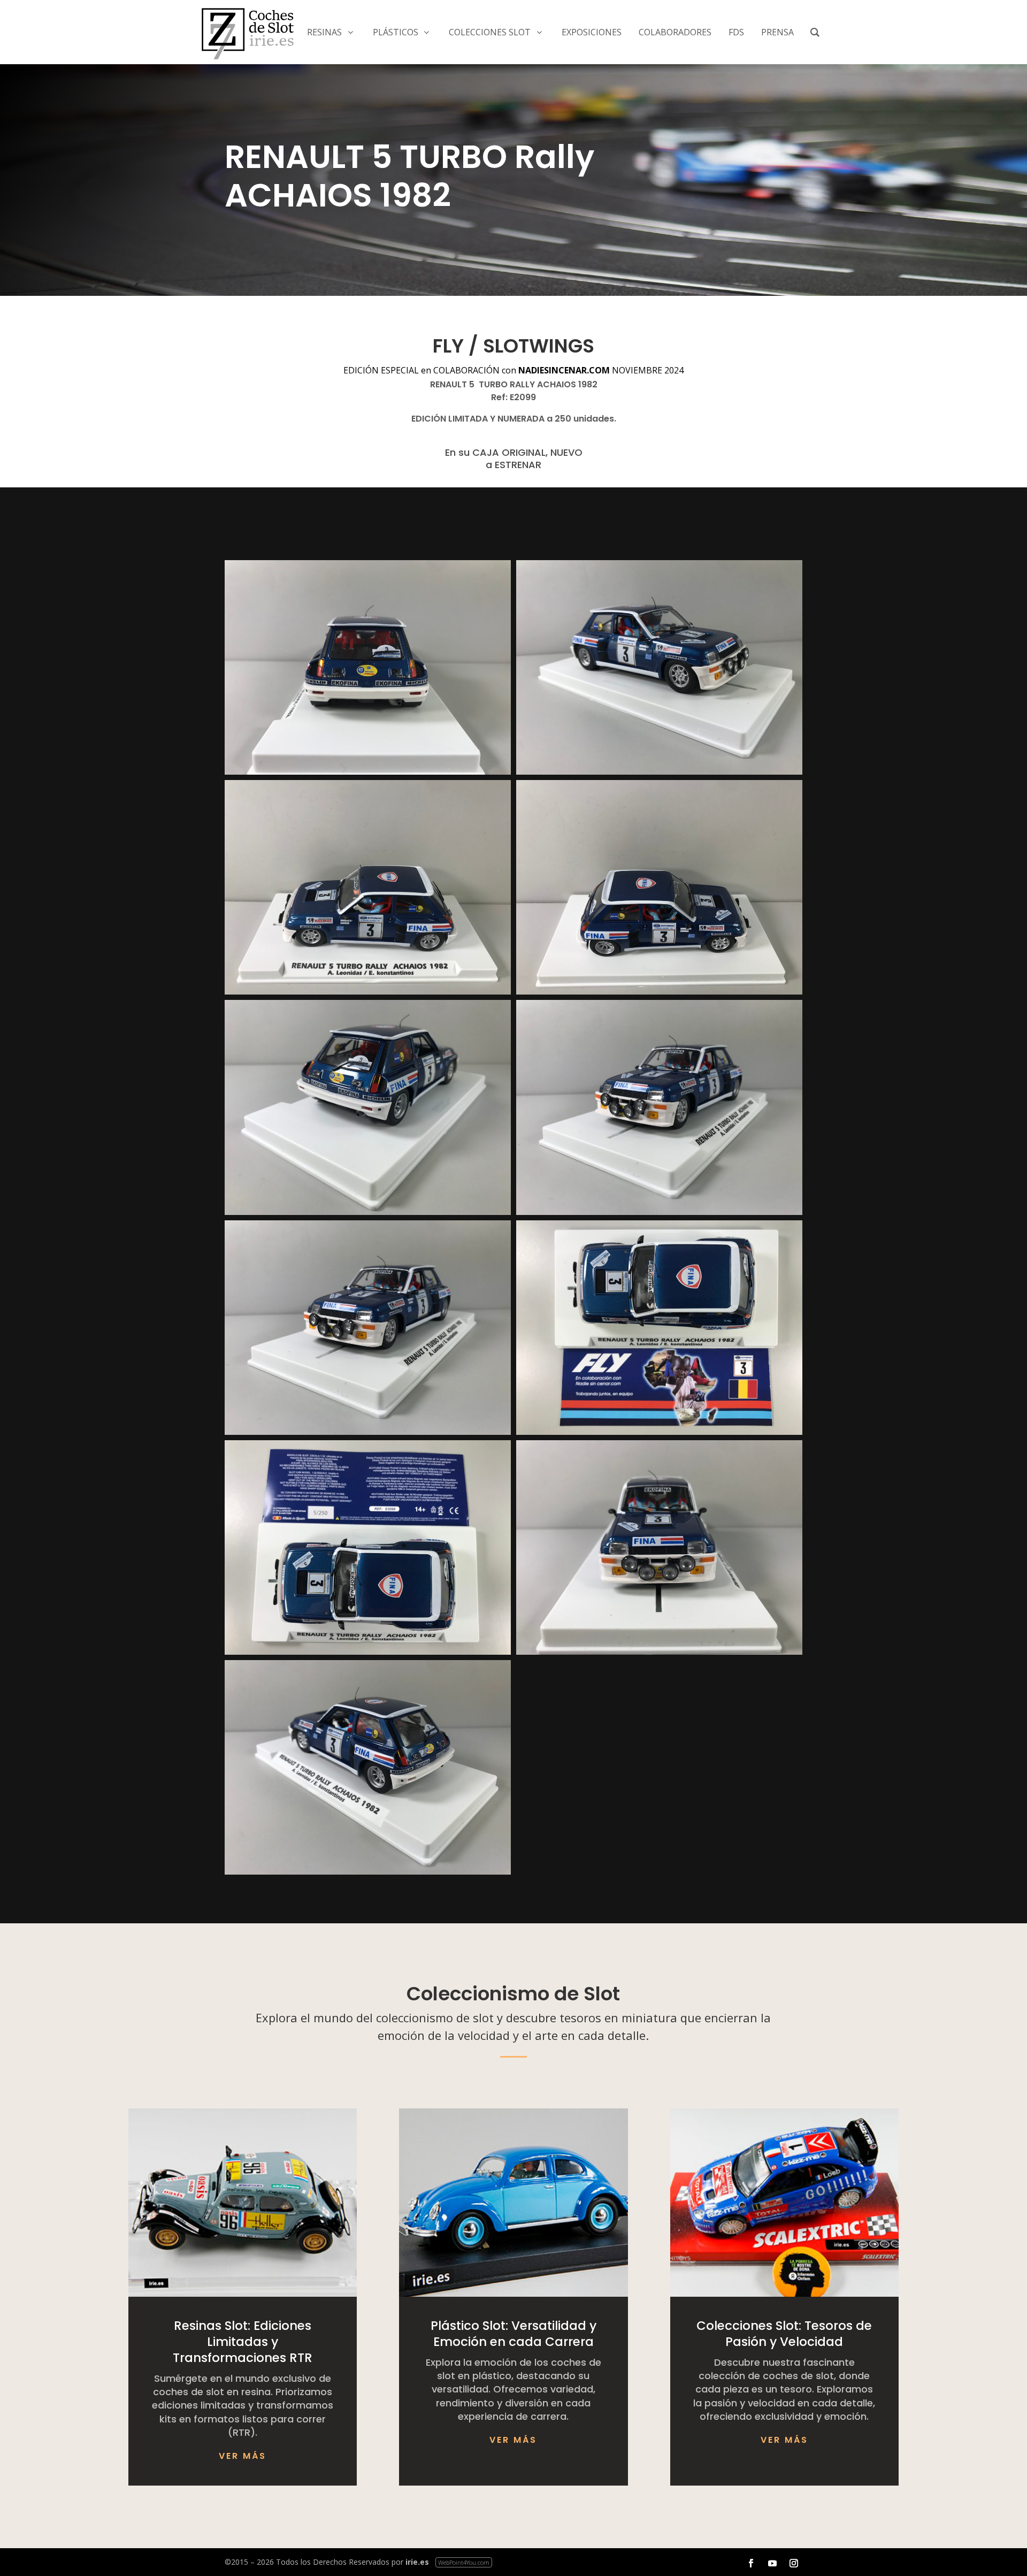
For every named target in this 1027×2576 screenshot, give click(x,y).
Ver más (243, 2456)
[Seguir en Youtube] (772, 2563)
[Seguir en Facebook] (751, 2563)
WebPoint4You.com (464, 2562)
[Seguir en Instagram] (794, 2563)
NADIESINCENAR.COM (564, 370)
